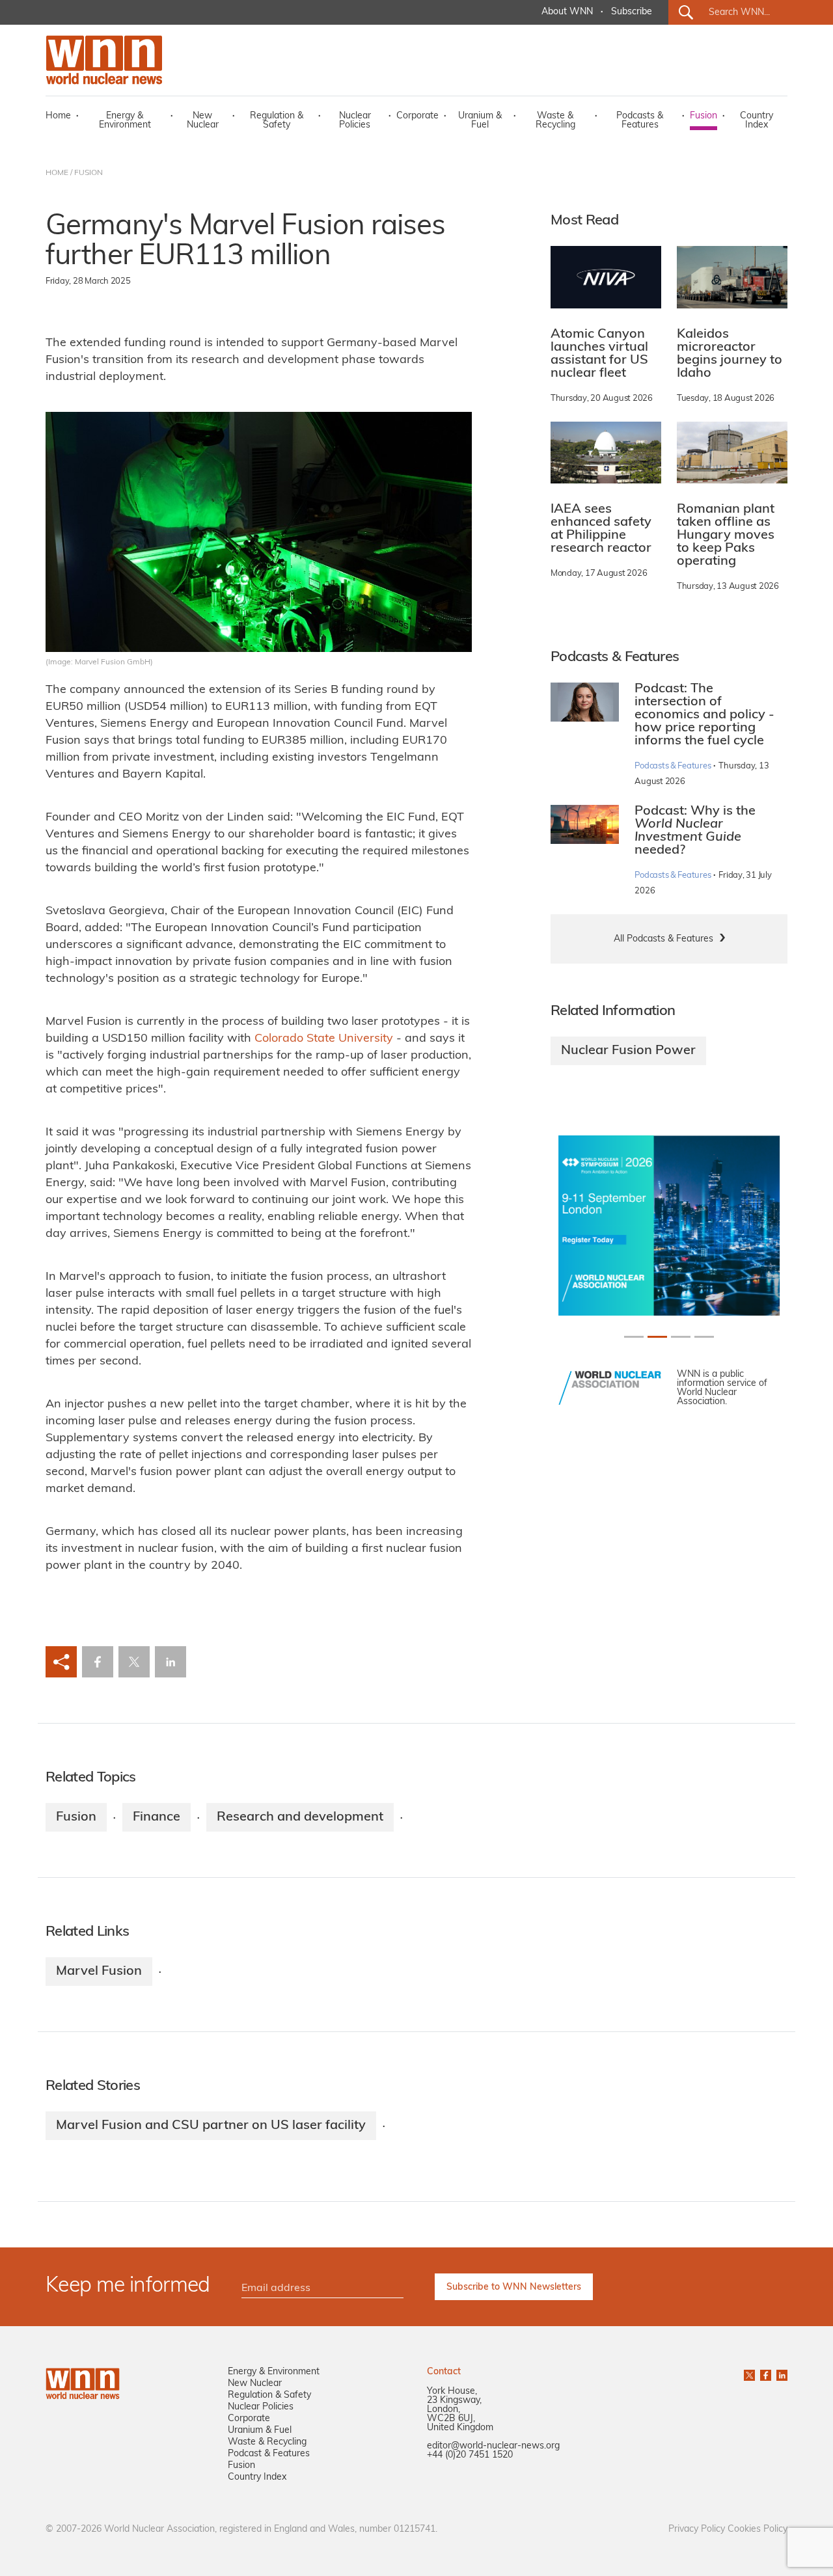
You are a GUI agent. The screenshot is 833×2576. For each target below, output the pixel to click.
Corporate (417, 116)
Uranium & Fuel (480, 121)
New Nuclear (203, 121)
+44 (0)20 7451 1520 (470, 2455)
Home (58, 116)
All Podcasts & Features (663, 939)
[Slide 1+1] (657, 1337)
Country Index (757, 121)
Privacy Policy (697, 2529)
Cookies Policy (758, 2529)
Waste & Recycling (555, 121)
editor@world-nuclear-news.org (493, 2446)
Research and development (300, 1817)
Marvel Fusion (99, 1972)
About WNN (567, 12)
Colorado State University (324, 1039)
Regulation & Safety (277, 121)
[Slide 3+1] (704, 1337)
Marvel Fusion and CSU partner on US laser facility (211, 2126)
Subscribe (632, 12)
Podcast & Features (269, 2454)
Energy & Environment (125, 121)
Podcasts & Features (640, 121)
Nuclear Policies (355, 121)
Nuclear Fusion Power (628, 1051)
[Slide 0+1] (634, 1337)
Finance (157, 1817)
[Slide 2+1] (681, 1337)
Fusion (703, 116)
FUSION (89, 173)
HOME (57, 173)
